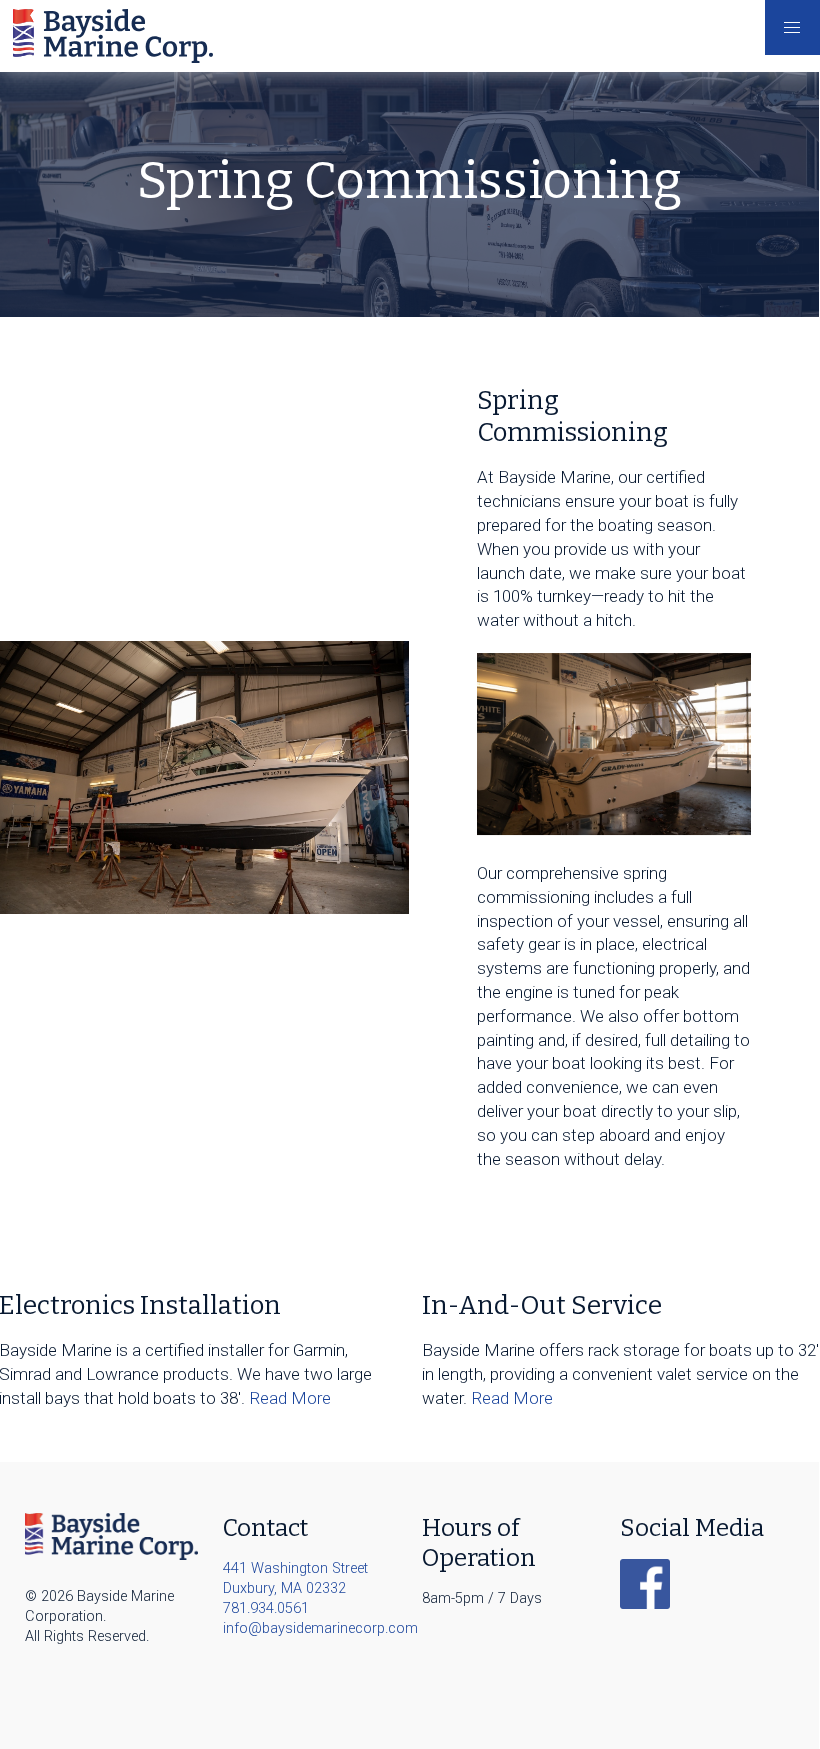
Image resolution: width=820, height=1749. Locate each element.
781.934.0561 (266, 1608)
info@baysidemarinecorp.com (309, 1628)
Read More (290, 1398)
